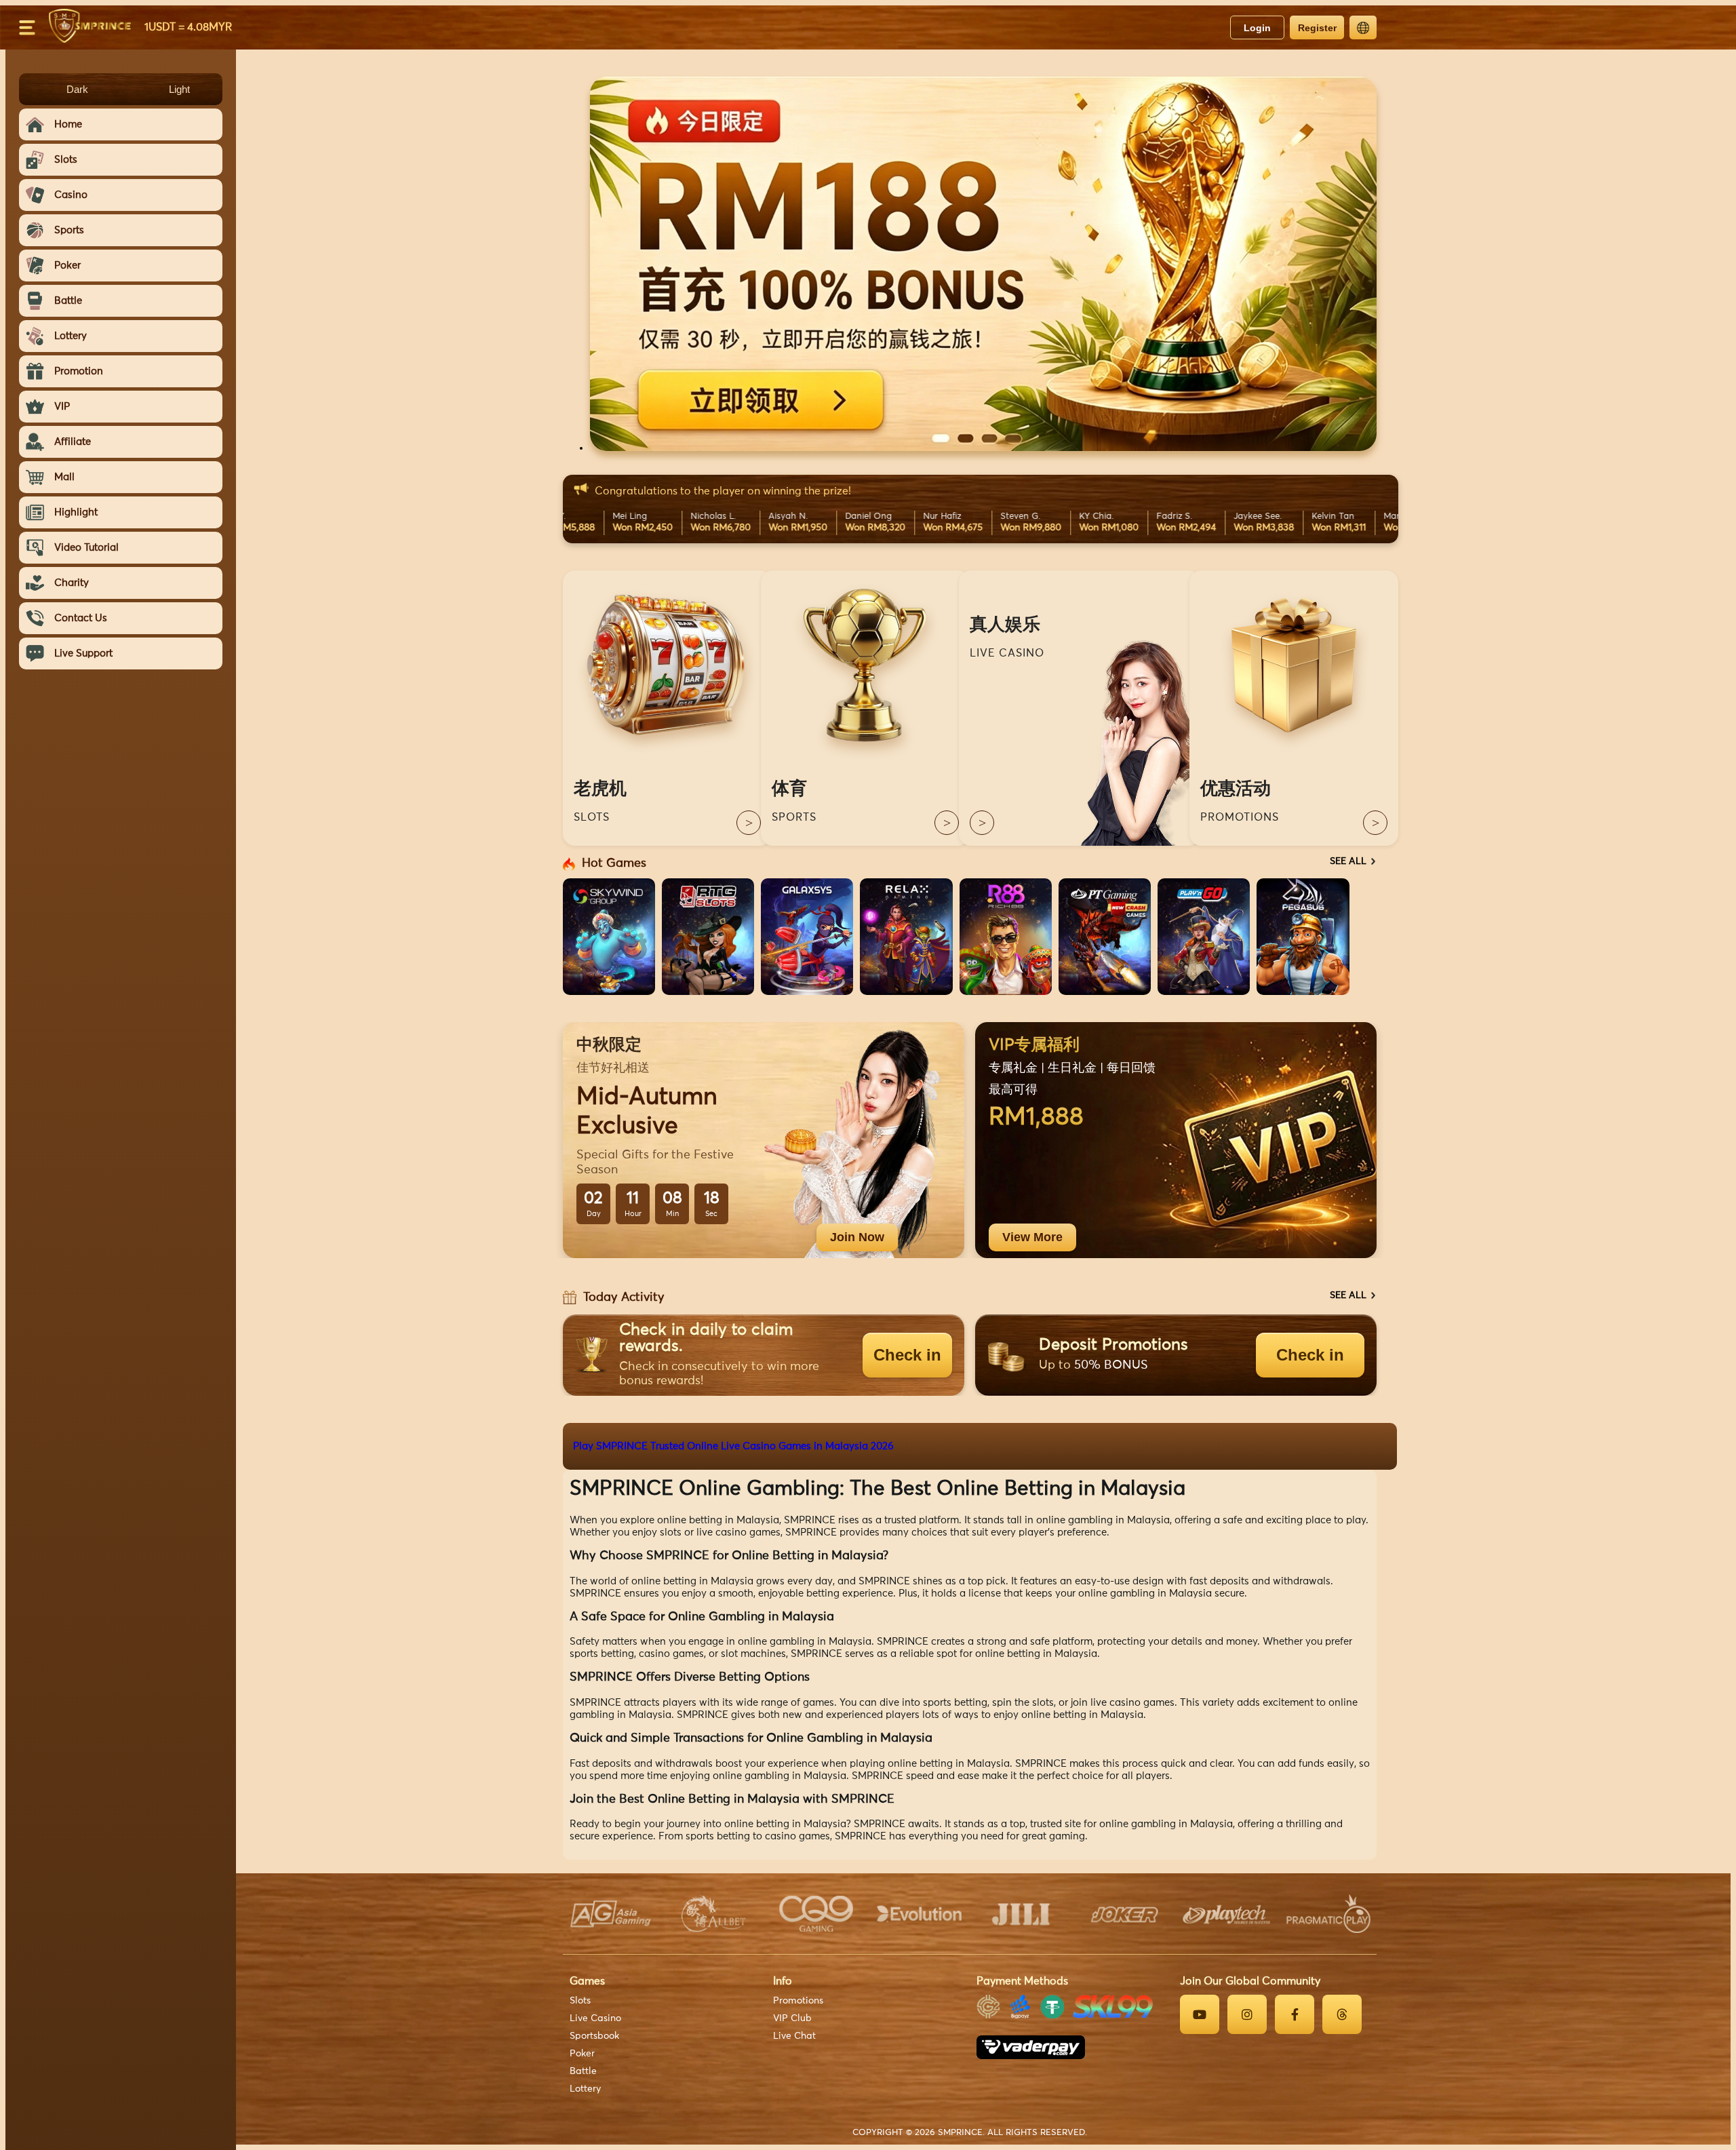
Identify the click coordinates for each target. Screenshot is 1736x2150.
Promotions (798, 2001)
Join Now (857, 1237)
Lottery (585, 2089)
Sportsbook (594, 2036)
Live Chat (794, 2036)
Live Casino (595, 2018)
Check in (907, 1355)
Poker (582, 2054)
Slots (580, 2001)
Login (1257, 28)
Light (179, 89)
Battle (583, 2071)
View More (1032, 1237)
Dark (77, 89)
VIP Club (792, 2018)
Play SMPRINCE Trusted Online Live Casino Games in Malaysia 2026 (733, 1446)
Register (1317, 28)
